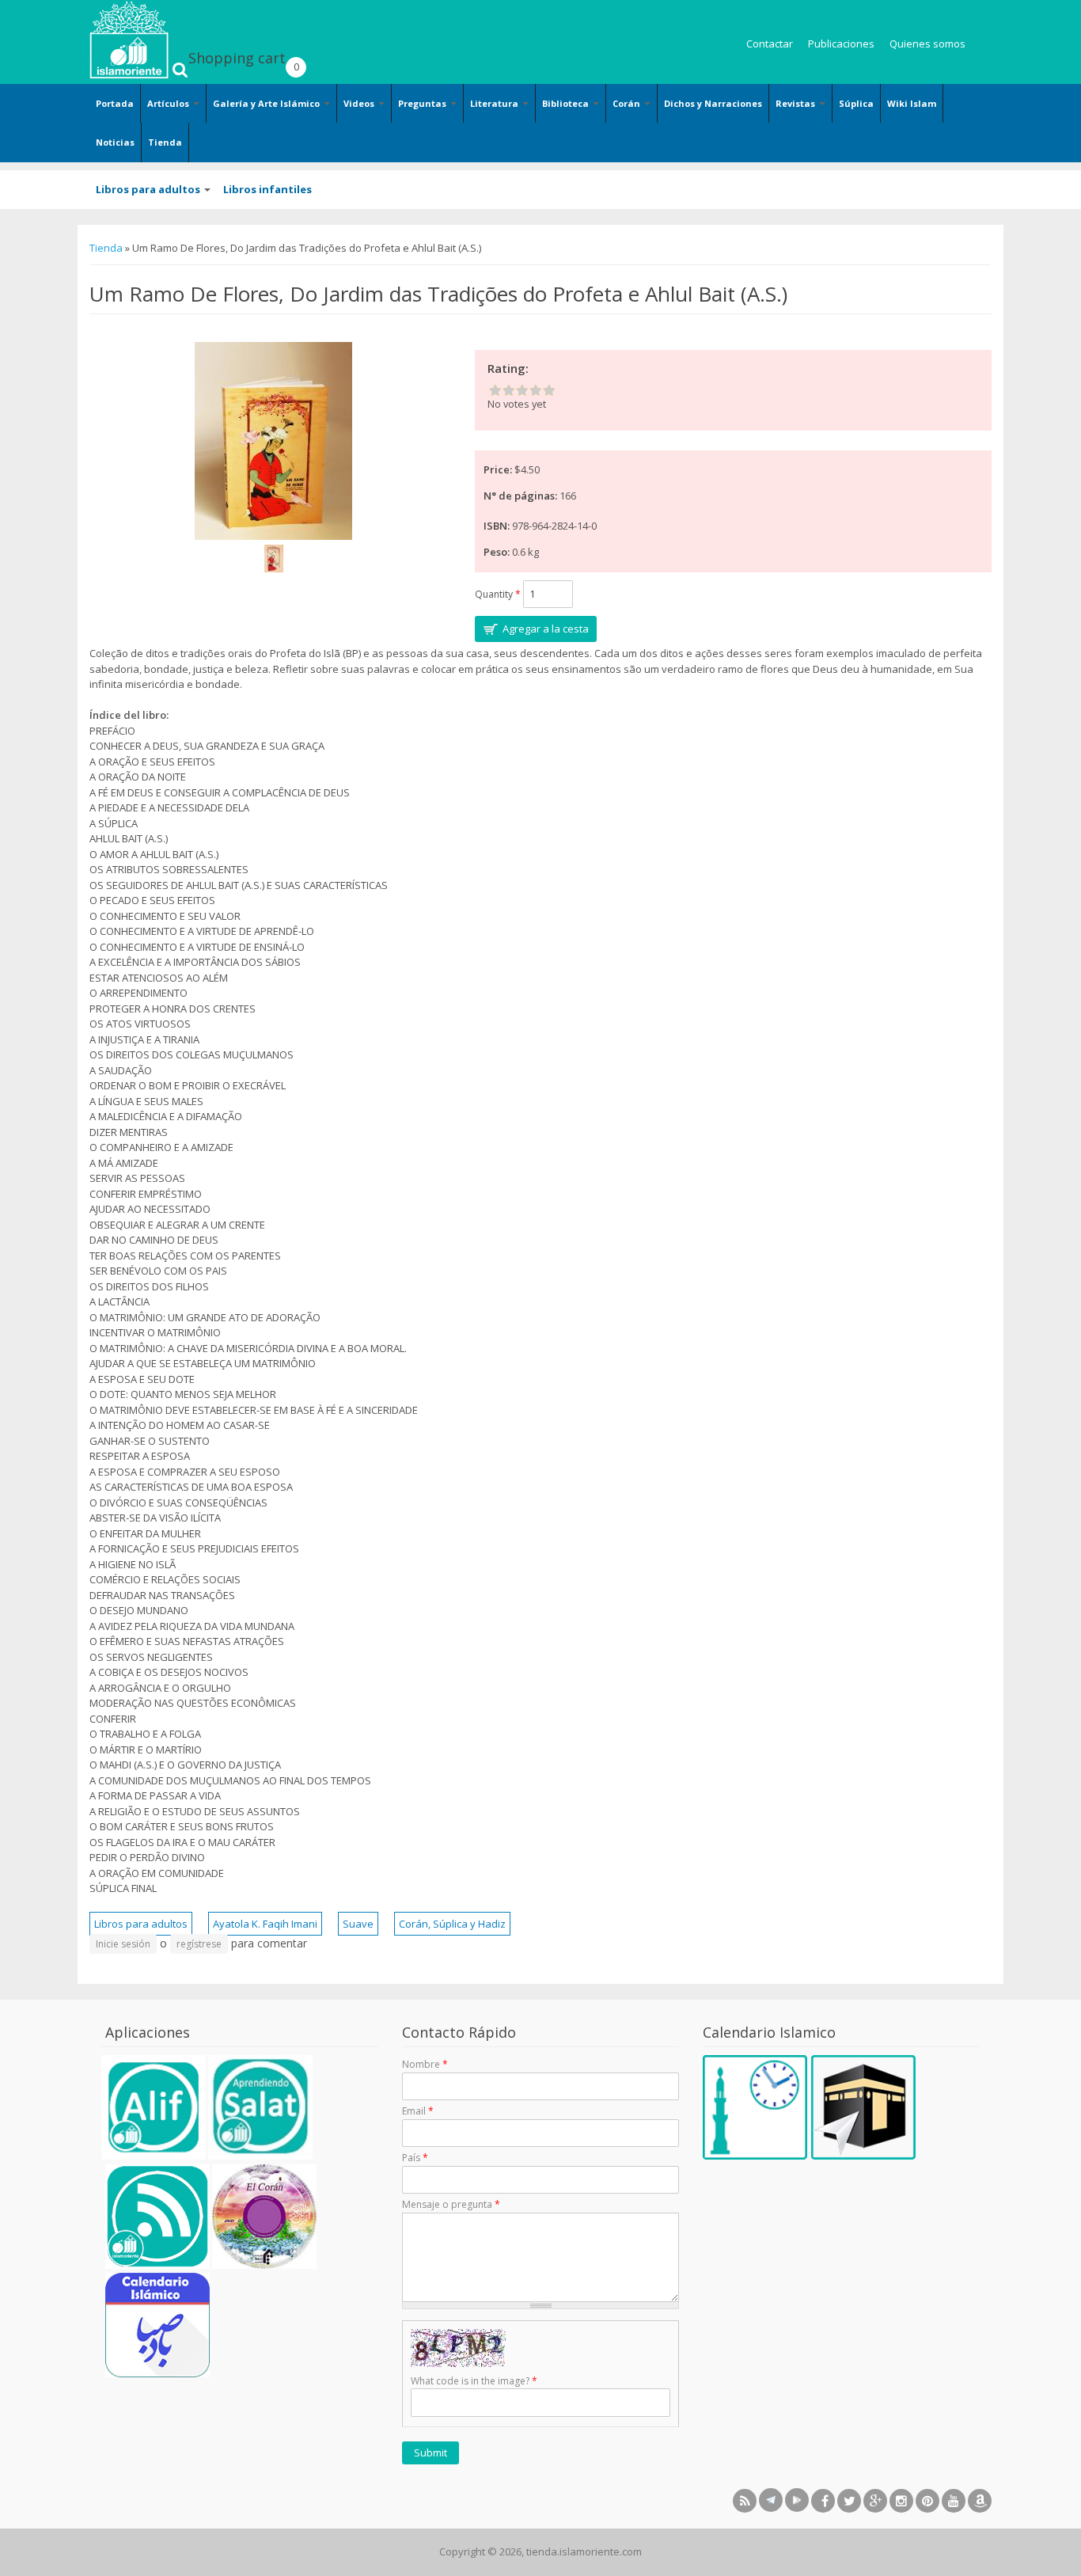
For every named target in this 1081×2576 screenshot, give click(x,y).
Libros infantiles (267, 189)
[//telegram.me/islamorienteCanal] (771, 2500)
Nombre (425, 2064)
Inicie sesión (123, 1944)
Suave (358, 1924)
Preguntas (423, 103)
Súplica (856, 103)
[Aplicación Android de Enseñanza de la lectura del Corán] (154, 2156)
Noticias (115, 142)
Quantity (498, 594)
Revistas (797, 103)
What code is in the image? (474, 2381)
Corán (628, 103)
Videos (360, 103)
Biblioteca (567, 103)
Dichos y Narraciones (713, 103)
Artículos (169, 103)
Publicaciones (841, 44)
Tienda (165, 142)
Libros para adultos (149, 189)
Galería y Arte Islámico (267, 103)
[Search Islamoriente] (180, 51)
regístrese (199, 1944)
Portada (115, 103)
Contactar (770, 44)
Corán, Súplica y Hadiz (452, 1924)
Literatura (495, 103)
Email (418, 2111)
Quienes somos (927, 44)
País (415, 2158)
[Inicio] (129, 40)
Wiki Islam (912, 103)
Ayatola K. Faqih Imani (265, 1924)
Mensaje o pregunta (451, 2204)
